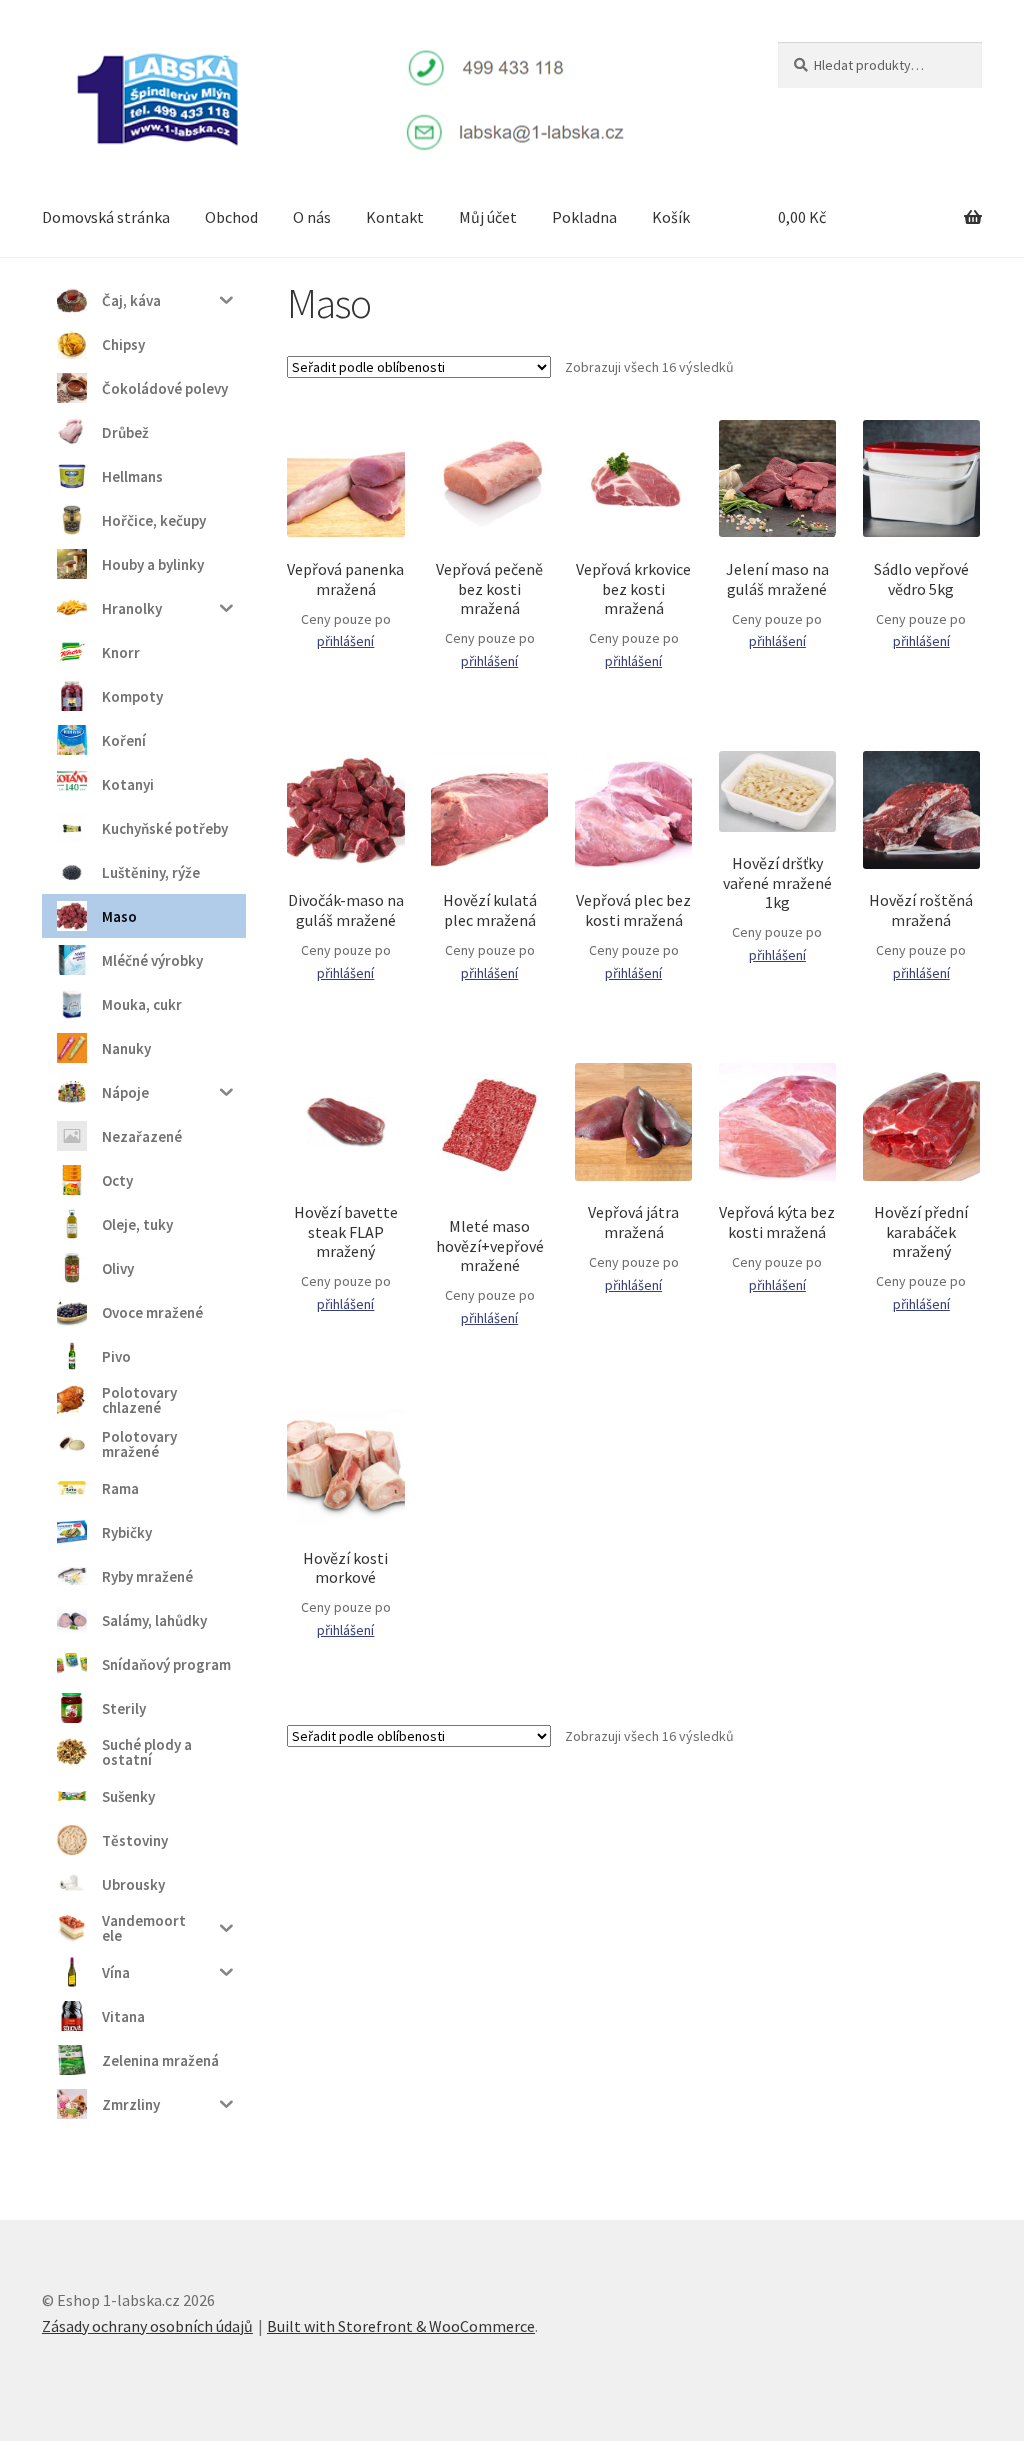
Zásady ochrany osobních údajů (147, 2326)
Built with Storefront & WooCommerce (401, 2326)
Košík (671, 217)
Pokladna (584, 217)
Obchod (231, 217)
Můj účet (488, 217)
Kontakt (395, 217)
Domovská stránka (106, 217)
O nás (312, 217)
